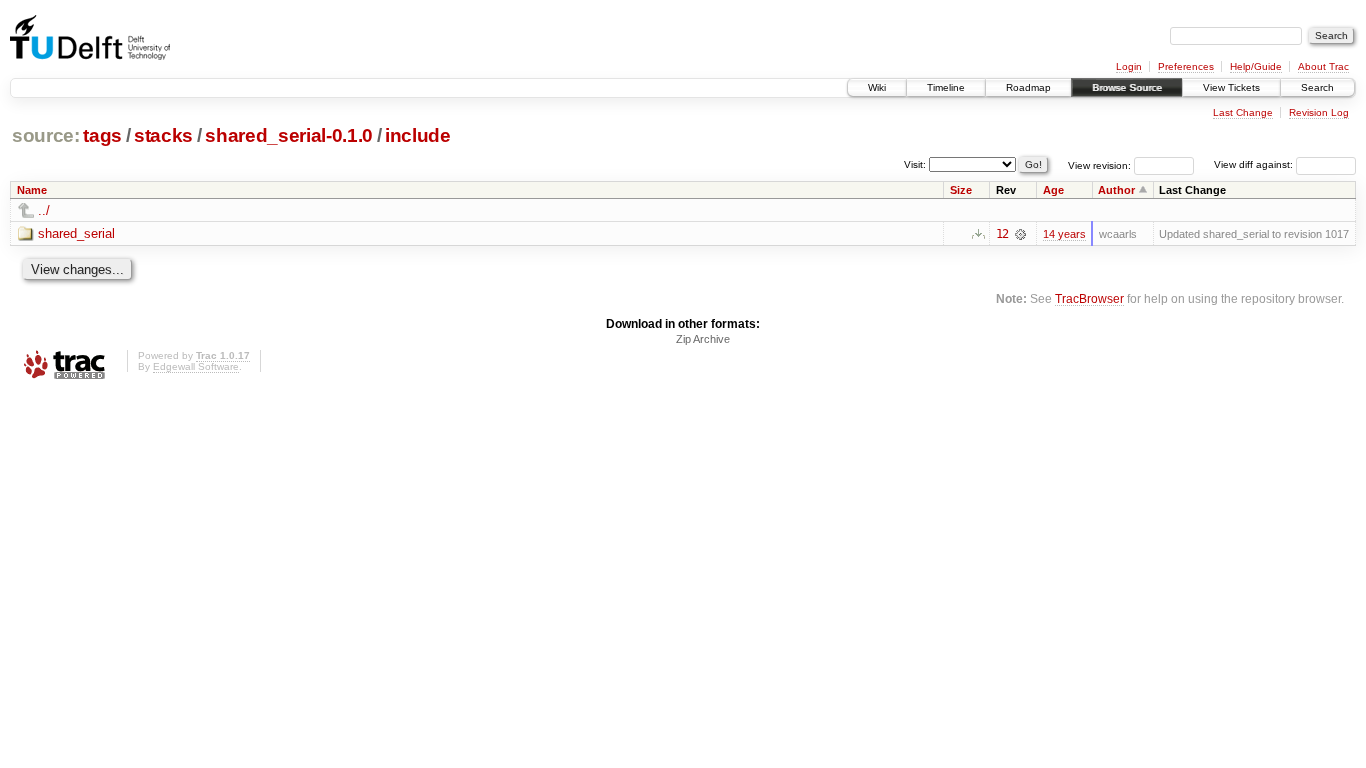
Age (1053, 190)
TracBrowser (1089, 298)
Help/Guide (1256, 66)
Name (32, 190)
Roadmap (1028, 87)
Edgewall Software (196, 366)
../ (44, 210)
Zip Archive (703, 339)
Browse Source (1127, 87)
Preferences (1186, 66)
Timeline (946, 87)
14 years (1064, 234)
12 (1002, 234)
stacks (163, 135)
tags (102, 135)
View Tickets (1231, 87)
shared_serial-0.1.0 (289, 135)
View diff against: (1255, 164)
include (418, 135)
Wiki (877, 87)
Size (961, 190)
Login (1129, 66)
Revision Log (1319, 112)
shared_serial (76, 233)
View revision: (1099, 164)
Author (1116, 190)
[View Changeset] (1020, 234)
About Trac (1323, 66)
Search (1317, 87)
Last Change (1243, 112)
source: (46, 135)
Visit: (915, 163)
